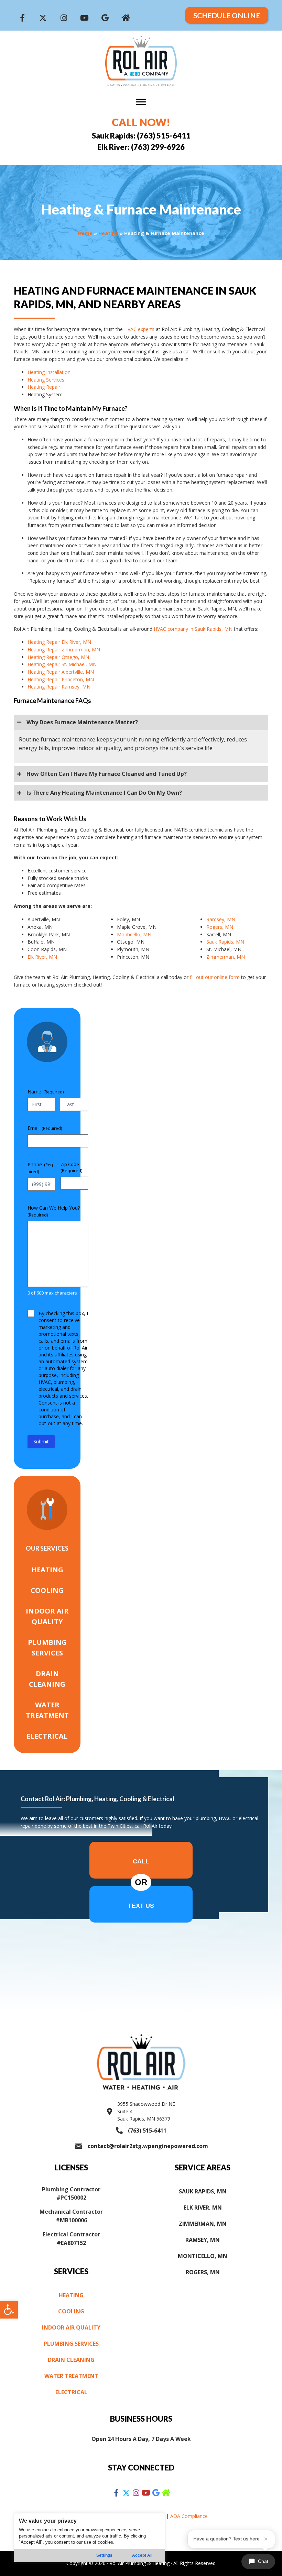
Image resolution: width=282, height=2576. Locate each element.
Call (141, 1861)
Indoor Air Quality (47, 1616)
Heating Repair (44, 387)
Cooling (47, 1590)
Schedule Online (227, 15)
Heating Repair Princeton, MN (61, 679)
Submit (41, 1441)
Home (85, 233)
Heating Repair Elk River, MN (59, 642)
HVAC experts (139, 329)
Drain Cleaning (47, 1679)
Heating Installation (49, 372)
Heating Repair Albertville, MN (61, 672)
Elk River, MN (42, 957)
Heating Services (46, 380)
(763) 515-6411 (147, 2131)
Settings (104, 2555)
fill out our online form (215, 977)
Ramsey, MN (221, 919)
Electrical (47, 1736)
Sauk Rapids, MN (225, 942)
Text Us (141, 1906)
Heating (108, 233)
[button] (9, 2310)
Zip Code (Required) (71, 1168)
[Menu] (141, 102)
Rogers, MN (220, 927)
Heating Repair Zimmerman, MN (64, 649)
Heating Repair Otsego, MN (58, 657)
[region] (89, 2538)
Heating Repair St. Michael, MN (62, 664)
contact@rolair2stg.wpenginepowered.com (148, 2146)
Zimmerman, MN (226, 957)
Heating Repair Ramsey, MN (59, 687)
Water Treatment (47, 1710)
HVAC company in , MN (193, 629)
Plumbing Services (47, 1648)
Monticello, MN (134, 934)
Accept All (142, 2555)
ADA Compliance (189, 2516)
